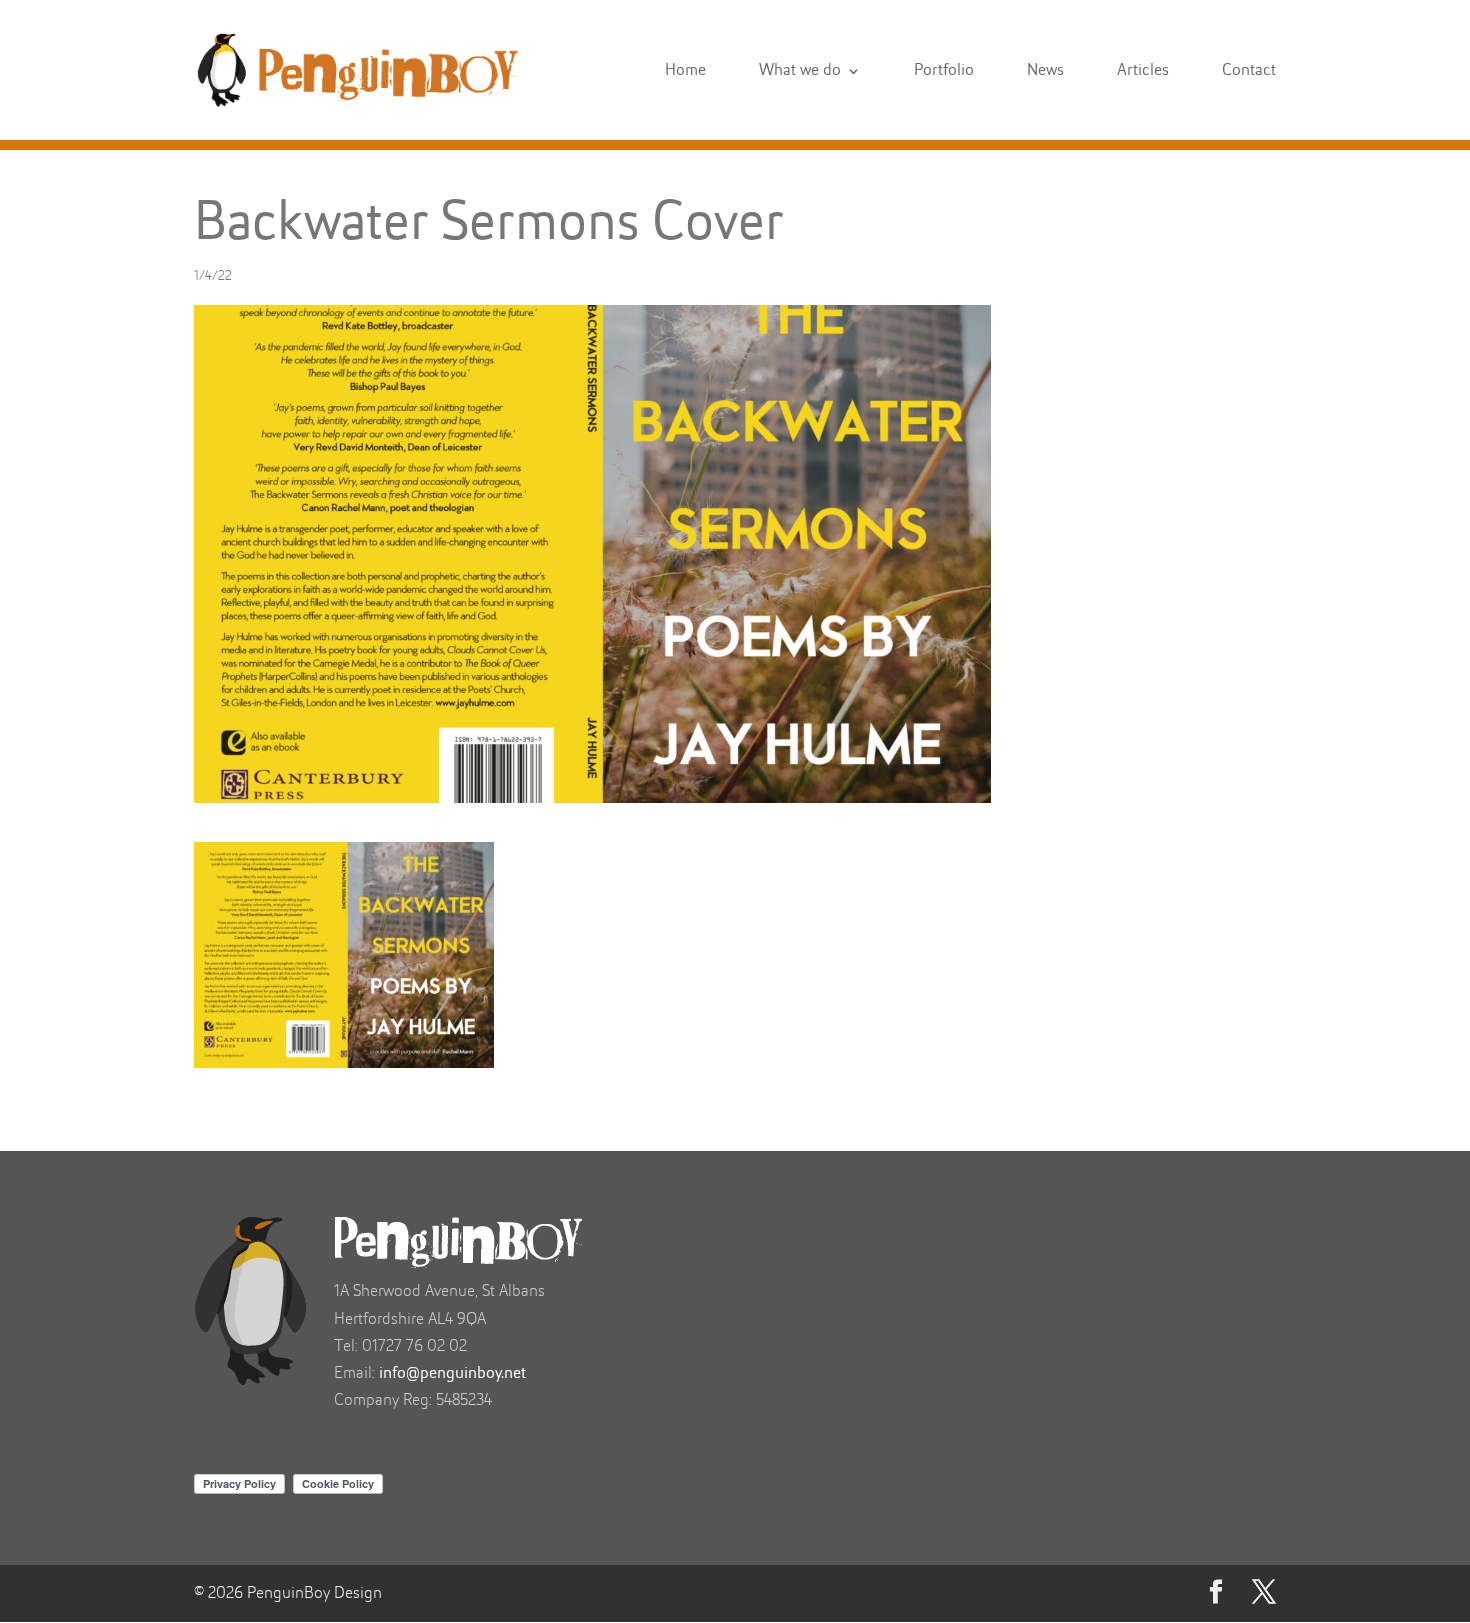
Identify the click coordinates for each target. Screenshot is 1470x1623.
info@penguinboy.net (452, 1373)
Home (685, 71)
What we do (800, 71)
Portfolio (944, 71)
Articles (1143, 71)
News (1045, 71)
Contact (1249, 71)
